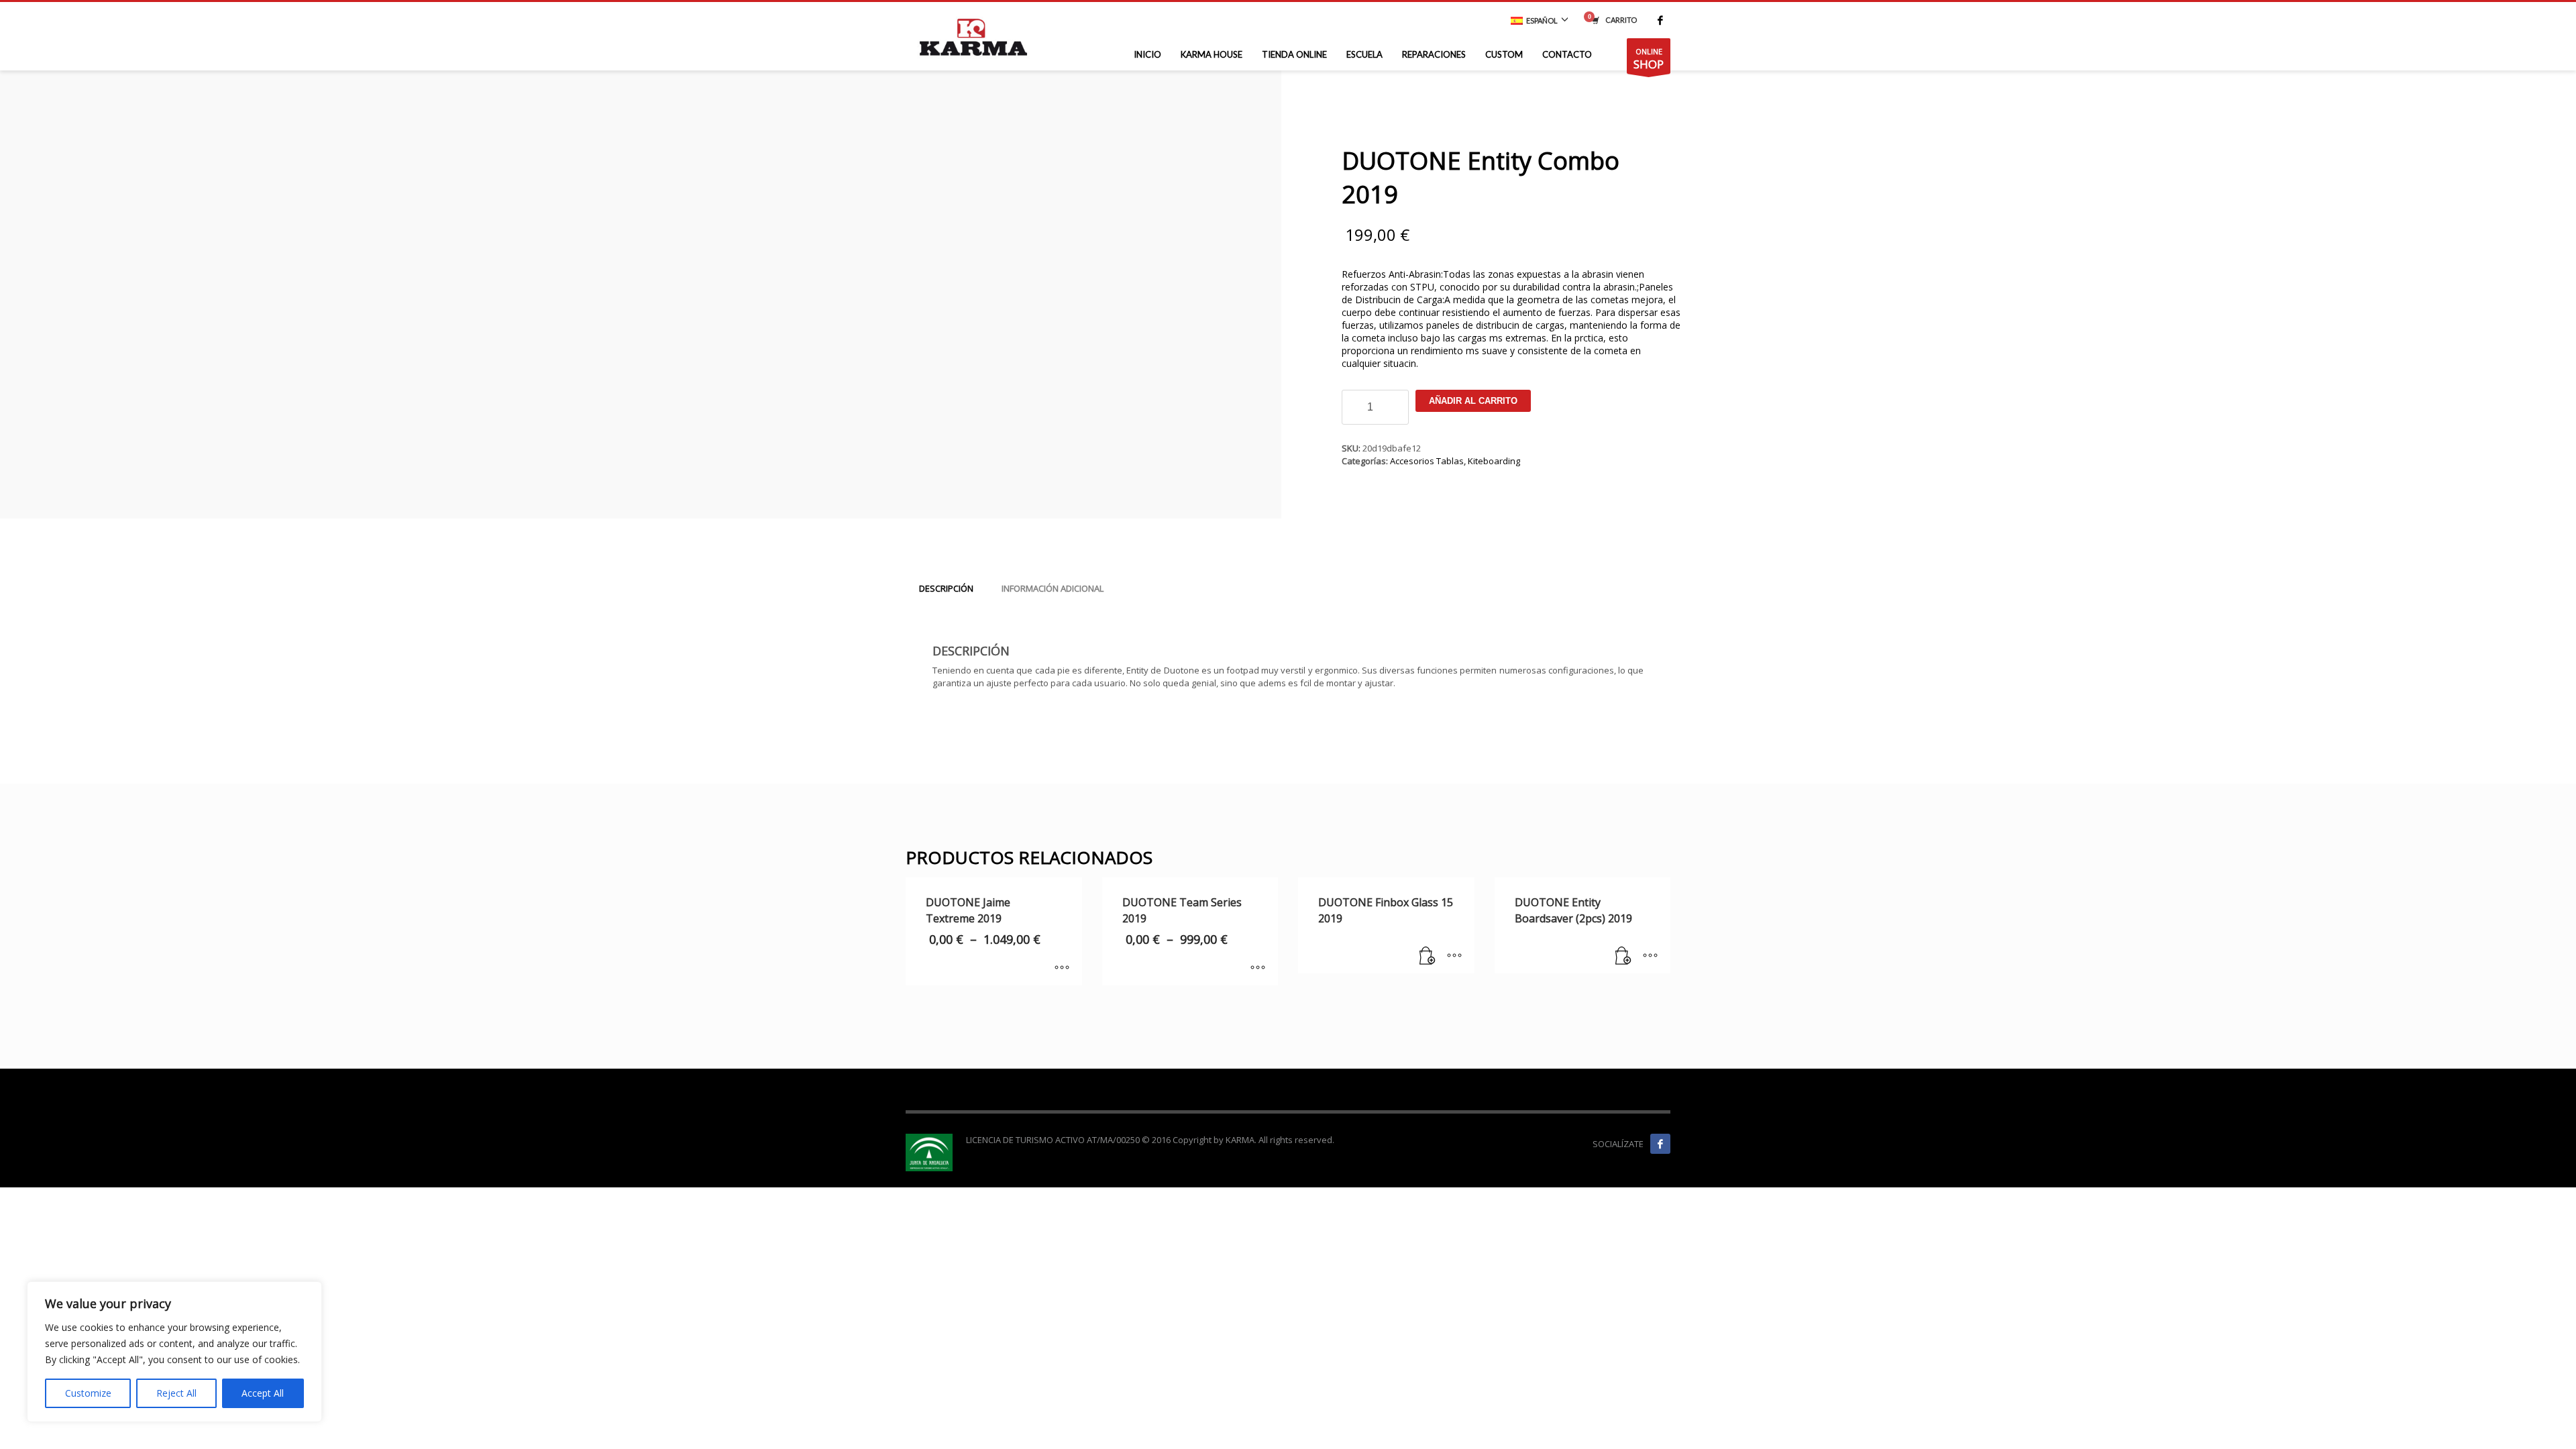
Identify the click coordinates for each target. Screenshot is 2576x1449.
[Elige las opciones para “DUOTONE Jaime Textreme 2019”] (1062, 969)
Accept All (263, 1393)
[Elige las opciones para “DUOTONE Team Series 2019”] (1258, 969)
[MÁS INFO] (1454, 957)
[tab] (946, 588)
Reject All (176, 1393)
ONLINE (1649, 59)
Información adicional (1053, 588)
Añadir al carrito (1473, 401)
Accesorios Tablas (1427, 461)
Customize (88, 1393)
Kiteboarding (1494, 461)
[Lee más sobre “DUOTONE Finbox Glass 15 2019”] (1428, 957)
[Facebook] (1660, 20)
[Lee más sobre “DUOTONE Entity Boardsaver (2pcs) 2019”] (1623, 957)
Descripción (946, 588)
